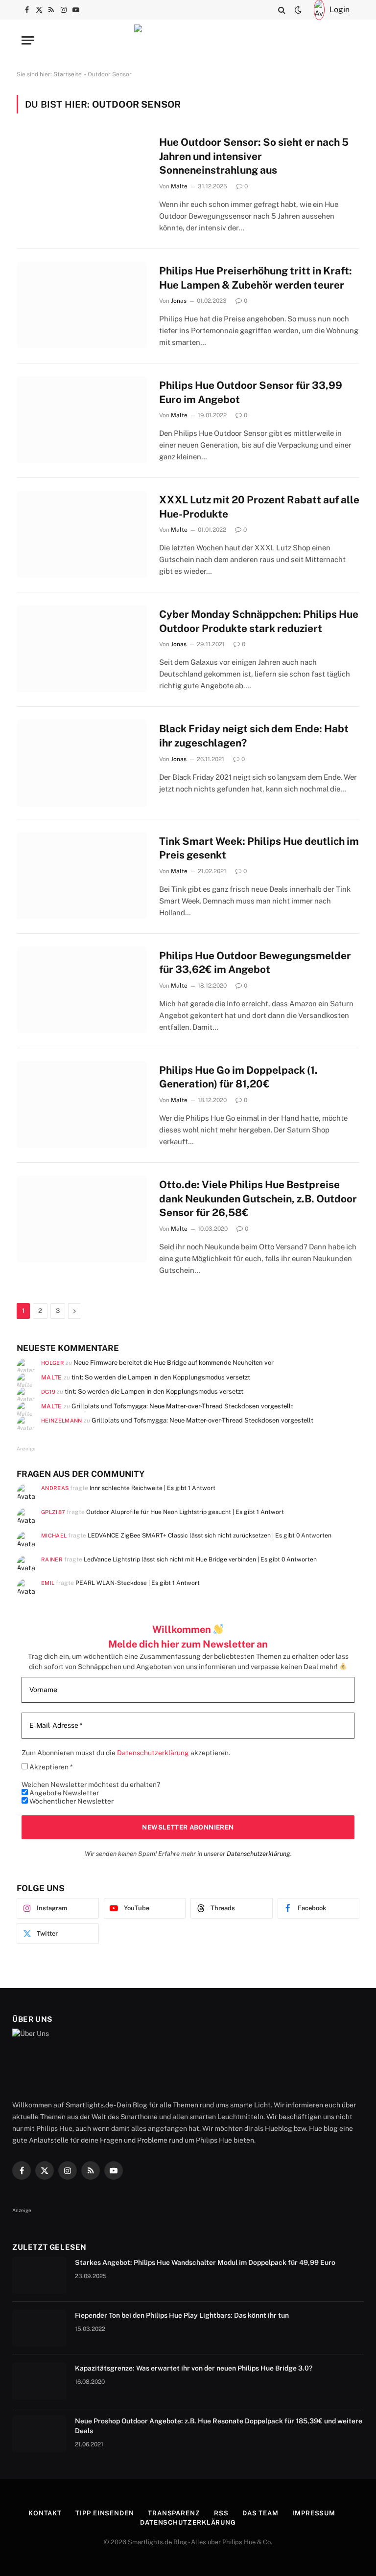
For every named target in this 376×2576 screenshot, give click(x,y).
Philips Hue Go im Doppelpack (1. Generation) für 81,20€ (238, 1077)
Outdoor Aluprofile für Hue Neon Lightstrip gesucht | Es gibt (185, 1512)
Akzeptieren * (50, 1767)
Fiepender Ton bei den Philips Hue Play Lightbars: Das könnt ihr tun (182, 2315)
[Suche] (282, 10)
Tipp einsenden (105, 2513)
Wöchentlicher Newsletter (71, 1801)
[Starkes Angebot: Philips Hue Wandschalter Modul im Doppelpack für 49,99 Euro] (39, 2275)
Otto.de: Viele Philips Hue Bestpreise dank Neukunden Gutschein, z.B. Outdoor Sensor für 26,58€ (258, 1198)
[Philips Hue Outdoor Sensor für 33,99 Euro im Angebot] (82, 419)
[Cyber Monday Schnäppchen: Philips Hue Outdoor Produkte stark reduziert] (82, 648)
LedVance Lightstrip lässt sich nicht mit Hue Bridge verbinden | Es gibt (200, 1559)
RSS (221, 2513)
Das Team (260, 2513)
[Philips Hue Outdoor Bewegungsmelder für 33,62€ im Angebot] (82, 990)
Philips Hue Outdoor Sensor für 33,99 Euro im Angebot (251, 392)
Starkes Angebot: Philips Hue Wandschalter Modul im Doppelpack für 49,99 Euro (205, 2262)
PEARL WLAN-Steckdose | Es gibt (138, 1583)
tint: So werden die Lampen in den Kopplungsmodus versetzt (161, 1377)
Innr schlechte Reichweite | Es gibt (153, 1488)
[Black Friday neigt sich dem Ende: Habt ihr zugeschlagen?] (82, 763)
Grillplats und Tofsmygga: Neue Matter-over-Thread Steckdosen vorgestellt (182, 1406)
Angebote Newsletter (63, 1793)
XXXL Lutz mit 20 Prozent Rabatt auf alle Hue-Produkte (259, 507)
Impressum (314, 2513)
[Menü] (28, 40)
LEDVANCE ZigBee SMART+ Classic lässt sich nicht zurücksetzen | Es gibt (210, 1535)
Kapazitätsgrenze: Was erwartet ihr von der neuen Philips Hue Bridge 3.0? (194, 2368)
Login (340, 10)
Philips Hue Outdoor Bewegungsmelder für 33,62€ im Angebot (255, 963)
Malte (179, 186)
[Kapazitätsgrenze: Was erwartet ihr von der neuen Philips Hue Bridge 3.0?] (39, 2381)
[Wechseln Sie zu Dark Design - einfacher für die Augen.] (298, 10)
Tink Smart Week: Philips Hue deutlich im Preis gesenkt (259, 848)
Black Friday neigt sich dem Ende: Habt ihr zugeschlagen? (254, 736)
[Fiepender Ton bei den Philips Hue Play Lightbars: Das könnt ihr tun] (39, 2328)
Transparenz (174, 2513)
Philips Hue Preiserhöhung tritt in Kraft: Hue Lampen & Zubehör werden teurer (256, 278)
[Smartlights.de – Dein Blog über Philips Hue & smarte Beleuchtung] (188, 40)
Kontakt (45, 2513)
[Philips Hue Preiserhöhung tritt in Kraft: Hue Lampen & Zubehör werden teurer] (82, 305)
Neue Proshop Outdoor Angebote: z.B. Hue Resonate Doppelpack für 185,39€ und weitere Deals (219, 2426)
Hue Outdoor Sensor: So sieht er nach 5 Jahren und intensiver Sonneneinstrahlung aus (254, 156)
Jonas (179, 301)
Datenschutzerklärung (258, 1854)
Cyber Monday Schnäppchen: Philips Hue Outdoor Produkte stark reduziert (259, 621)
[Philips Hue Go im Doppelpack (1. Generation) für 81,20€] (82, 1104)
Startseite (68, 74)
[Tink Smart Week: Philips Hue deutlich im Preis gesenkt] (82, 875)
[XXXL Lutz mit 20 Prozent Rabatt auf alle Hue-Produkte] (82, 534)
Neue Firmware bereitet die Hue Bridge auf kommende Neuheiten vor (174, 1363)
